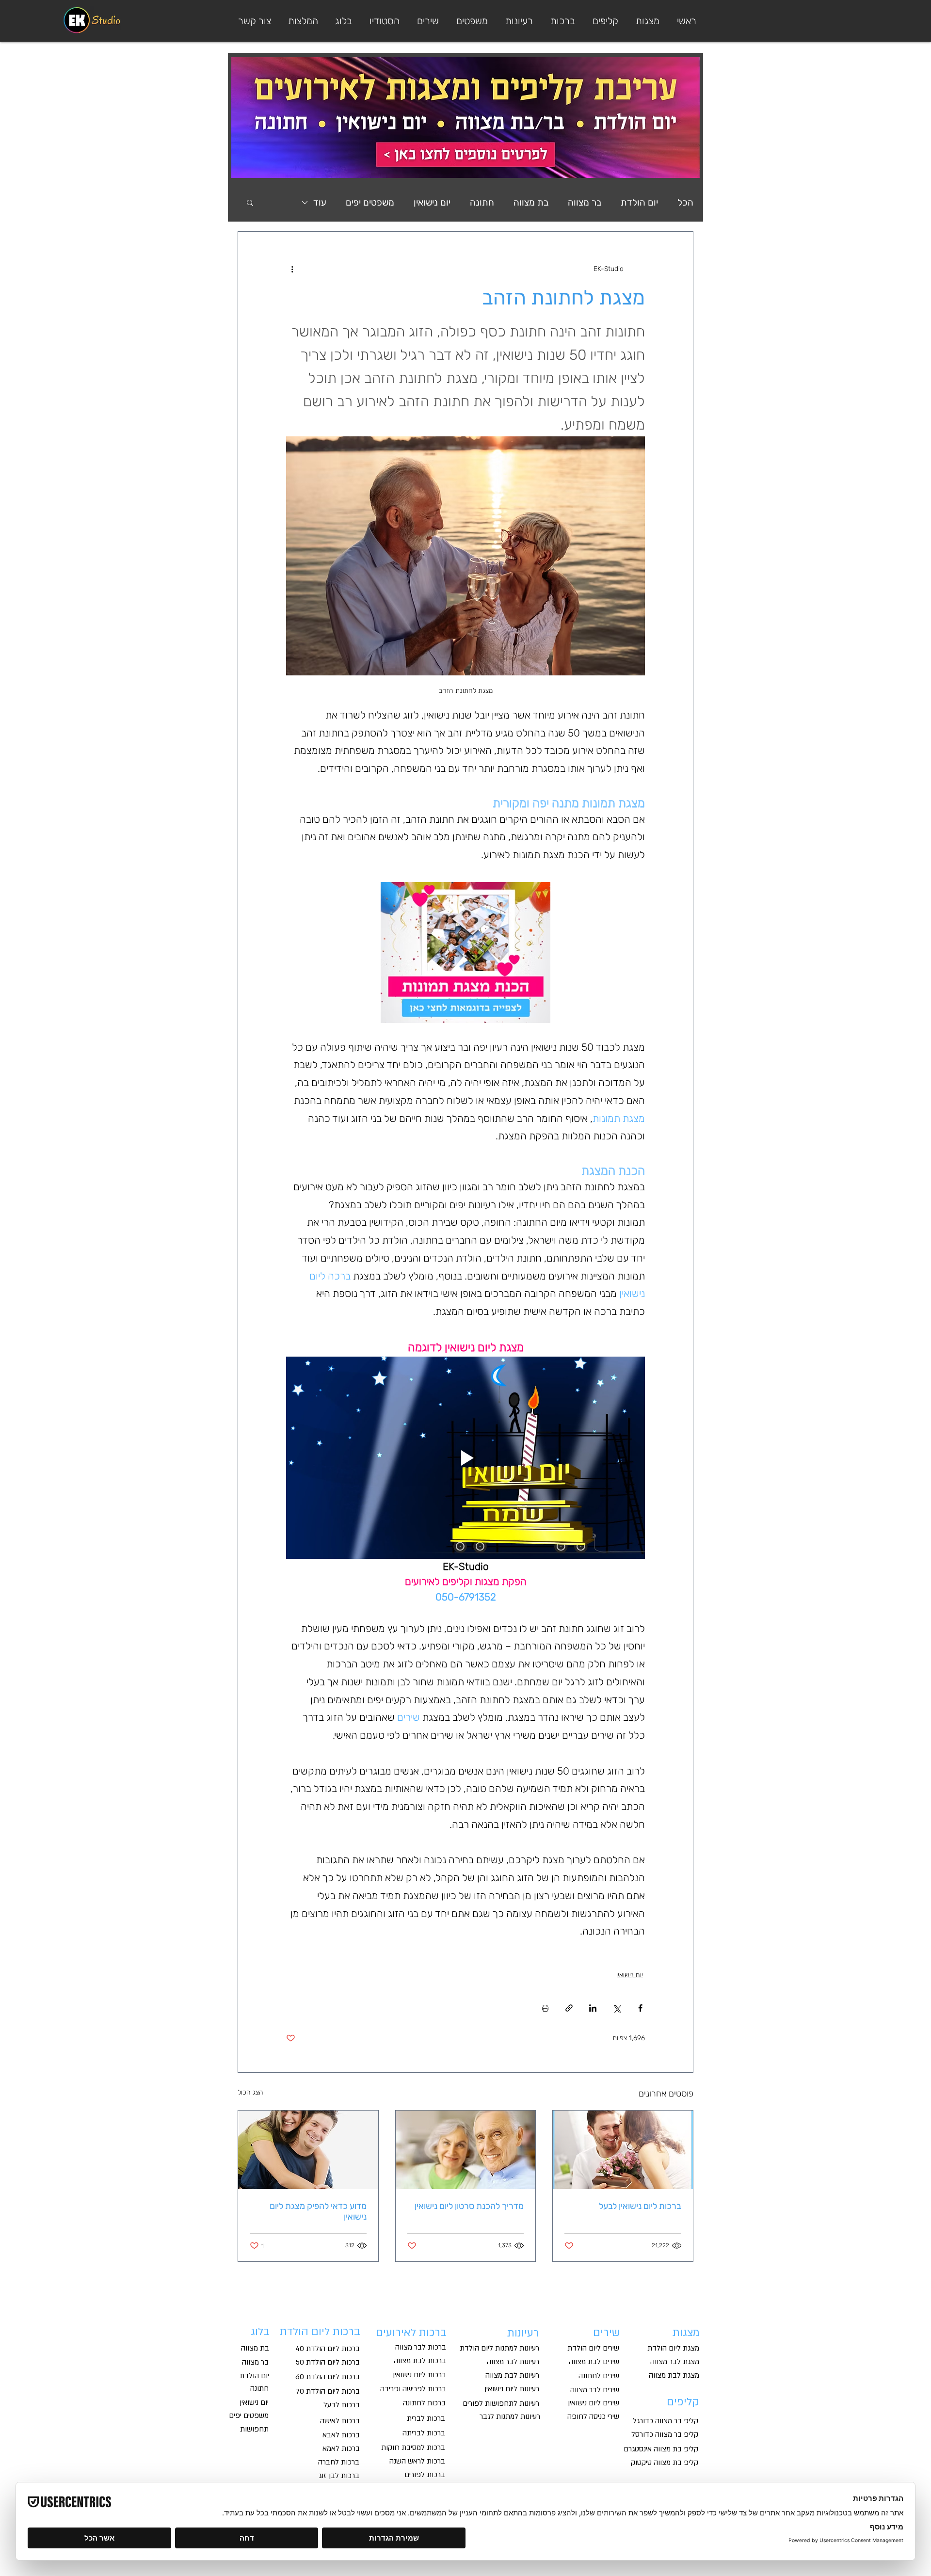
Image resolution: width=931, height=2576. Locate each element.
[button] (471, 21)
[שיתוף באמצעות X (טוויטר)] (617, 2008)
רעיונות (523, 2333)
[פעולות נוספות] (292, 269)
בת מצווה (531, 202)
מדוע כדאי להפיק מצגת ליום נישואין (318, 2211)
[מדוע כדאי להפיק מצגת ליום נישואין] (308, 2150)
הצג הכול (250, 2092)
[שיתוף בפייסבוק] (640, 2008)
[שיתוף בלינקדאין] (593, 2008)
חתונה (482, 202)
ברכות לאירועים (410, 2333)
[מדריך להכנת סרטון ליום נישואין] (466, 2150)
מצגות (686, 2333)
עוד (320, 202)
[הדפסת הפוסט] (545, 2008)
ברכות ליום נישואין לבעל (640, 2206)
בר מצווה (585, 202)
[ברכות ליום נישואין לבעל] (623, 2150)
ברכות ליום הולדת (320, 2332)
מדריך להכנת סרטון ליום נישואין (469, 2206)
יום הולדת (639, 202)
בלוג (260, 2332)
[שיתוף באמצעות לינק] (569, 2008)
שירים (607, 2333)
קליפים (683, 2402)
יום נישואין (432, 202)
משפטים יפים (370, 202)
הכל (685, 202)
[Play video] (465, 1457)
